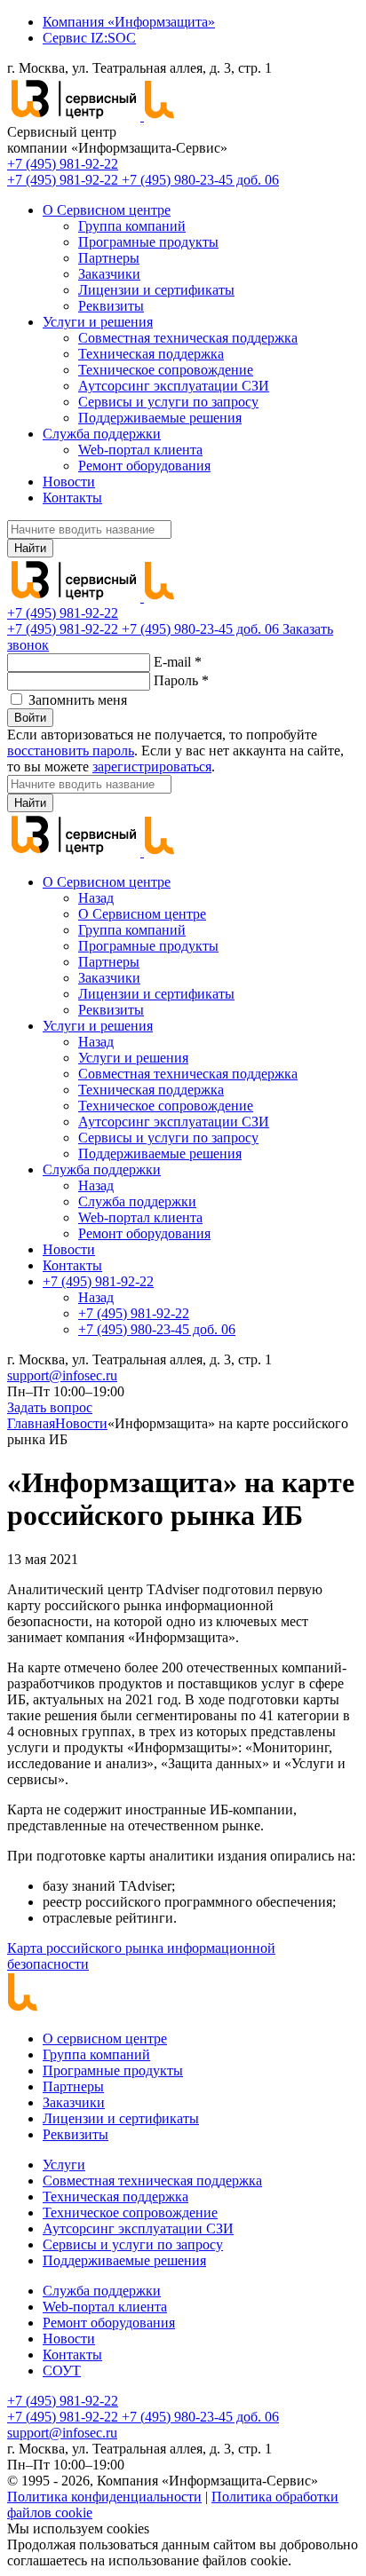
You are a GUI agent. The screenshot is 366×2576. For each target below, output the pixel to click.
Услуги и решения (98, 322)
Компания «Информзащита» (129, 22)
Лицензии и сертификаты (156, 290)
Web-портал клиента (140, 450)
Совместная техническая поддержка (188, 338)
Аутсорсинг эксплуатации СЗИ (174, 386)
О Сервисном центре (107, 210)
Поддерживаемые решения (160, 418)
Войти (30, 718)
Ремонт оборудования (144, 466)
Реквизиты (111, 306)
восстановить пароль (71, 751)
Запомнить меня (78, 700)
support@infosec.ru (62, 1375)
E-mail (178, 662)
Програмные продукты (148, 242)
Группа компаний (132, 226)
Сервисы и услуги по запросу (168, 402)
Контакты (72, 498)
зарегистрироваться (152, 766)
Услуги (64, 2165)
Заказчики (109, 274)
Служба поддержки (102, 434)
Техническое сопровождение (166, 370)
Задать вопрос (50, 1407)
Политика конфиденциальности (104, 2497)
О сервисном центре (105, 2039)
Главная (31, 1423)
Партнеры (109, 258)
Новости (69, 482)
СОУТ (62, 2371)
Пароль (181, 680)
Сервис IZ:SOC (89, 38)
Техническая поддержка (151, 354)
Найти (30, 548)
